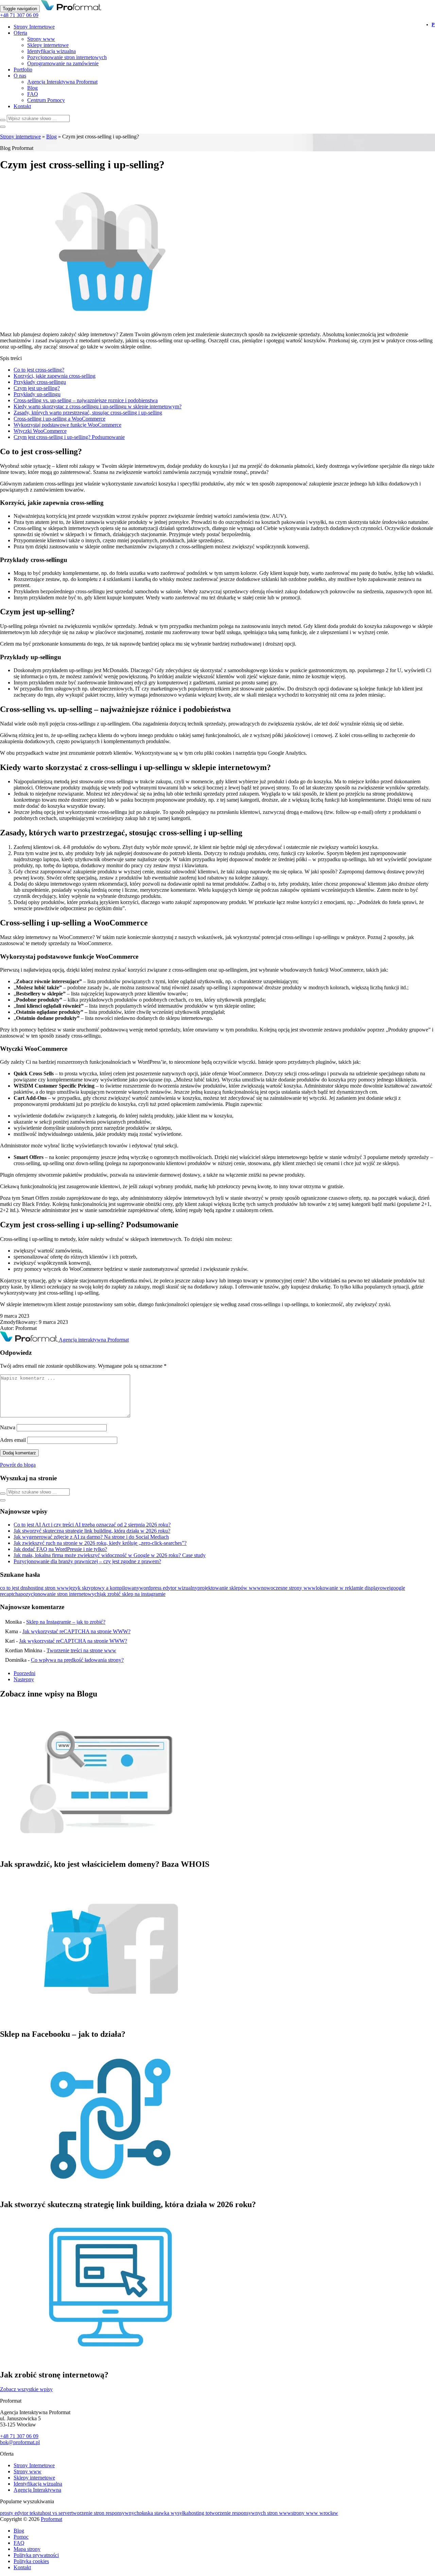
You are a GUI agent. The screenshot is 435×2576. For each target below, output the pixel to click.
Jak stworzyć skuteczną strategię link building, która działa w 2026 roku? (92, 1531)
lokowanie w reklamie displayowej (353, 1588)
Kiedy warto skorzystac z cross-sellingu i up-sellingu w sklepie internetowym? (98, 406)
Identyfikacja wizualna (51, 51)
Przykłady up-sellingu (37, 394)
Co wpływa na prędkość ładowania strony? (77, 1660)
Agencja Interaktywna (37, 2490)
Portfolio (23, 70)
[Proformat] (71, 8)
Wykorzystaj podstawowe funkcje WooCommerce (67, 425)
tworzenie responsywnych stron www (250, 2513)
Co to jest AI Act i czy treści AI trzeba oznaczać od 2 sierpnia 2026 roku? (92, 1525)
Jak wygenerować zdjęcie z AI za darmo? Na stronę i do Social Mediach (91, 1537)
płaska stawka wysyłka (164, 2513)
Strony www (41, 39)
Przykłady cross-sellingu (40, 382)
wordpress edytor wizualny (168, 1588)
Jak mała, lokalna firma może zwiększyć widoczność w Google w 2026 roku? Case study (110, 1555)
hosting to (199, 2513)
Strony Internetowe (34, 27)
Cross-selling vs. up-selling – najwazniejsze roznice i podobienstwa (86, 400)
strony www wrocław (315, 2513)
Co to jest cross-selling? (39, 370)
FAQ (33, 94)
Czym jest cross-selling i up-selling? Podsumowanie (69, 437)
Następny (24, 1679)
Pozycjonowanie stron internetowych (67, 57)
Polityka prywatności (36, 2555)
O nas (20, 76)
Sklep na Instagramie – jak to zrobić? (66, 1622)
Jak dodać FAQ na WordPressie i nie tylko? (60, 1549)
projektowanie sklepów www (229, 1588)
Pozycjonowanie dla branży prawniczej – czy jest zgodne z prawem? (87, 1561)
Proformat (51, 2519)
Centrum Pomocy (46, 100)
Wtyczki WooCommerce (40, 431)
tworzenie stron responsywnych (105, 2513)
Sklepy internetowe (48, 45)
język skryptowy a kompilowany (104, 1588)
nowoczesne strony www (288, 1588)
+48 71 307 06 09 (19, 15)
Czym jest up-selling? (37, 388)
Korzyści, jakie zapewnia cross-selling (55, 376)
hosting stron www (48, 1588)
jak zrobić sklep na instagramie (133, 1594)
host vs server (57, 2513)
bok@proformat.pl (20, 2442)
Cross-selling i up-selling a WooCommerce (59, 419)
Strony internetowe (20, 137)
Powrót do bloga (18, 1465)
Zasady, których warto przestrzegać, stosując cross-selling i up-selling (88, 413)
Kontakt (22, 106)
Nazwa (8, 1427)
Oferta (20, 33)
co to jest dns (14, 1588)
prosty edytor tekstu (21, 2513)
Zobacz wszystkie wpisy (26, 2389)
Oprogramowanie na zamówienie (63, 63)
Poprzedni (24, 1673)
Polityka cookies (31, 2561)
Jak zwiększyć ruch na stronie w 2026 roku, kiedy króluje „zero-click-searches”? (100, 1543)
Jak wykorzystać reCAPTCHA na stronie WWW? (76, 1631)
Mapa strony (27, 2549)
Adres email (13, 1440)
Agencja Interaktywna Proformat (62, 82)
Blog (32, 88)
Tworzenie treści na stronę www (81, 1650)
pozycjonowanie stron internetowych (60, 1594)
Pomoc (21, 2537)
